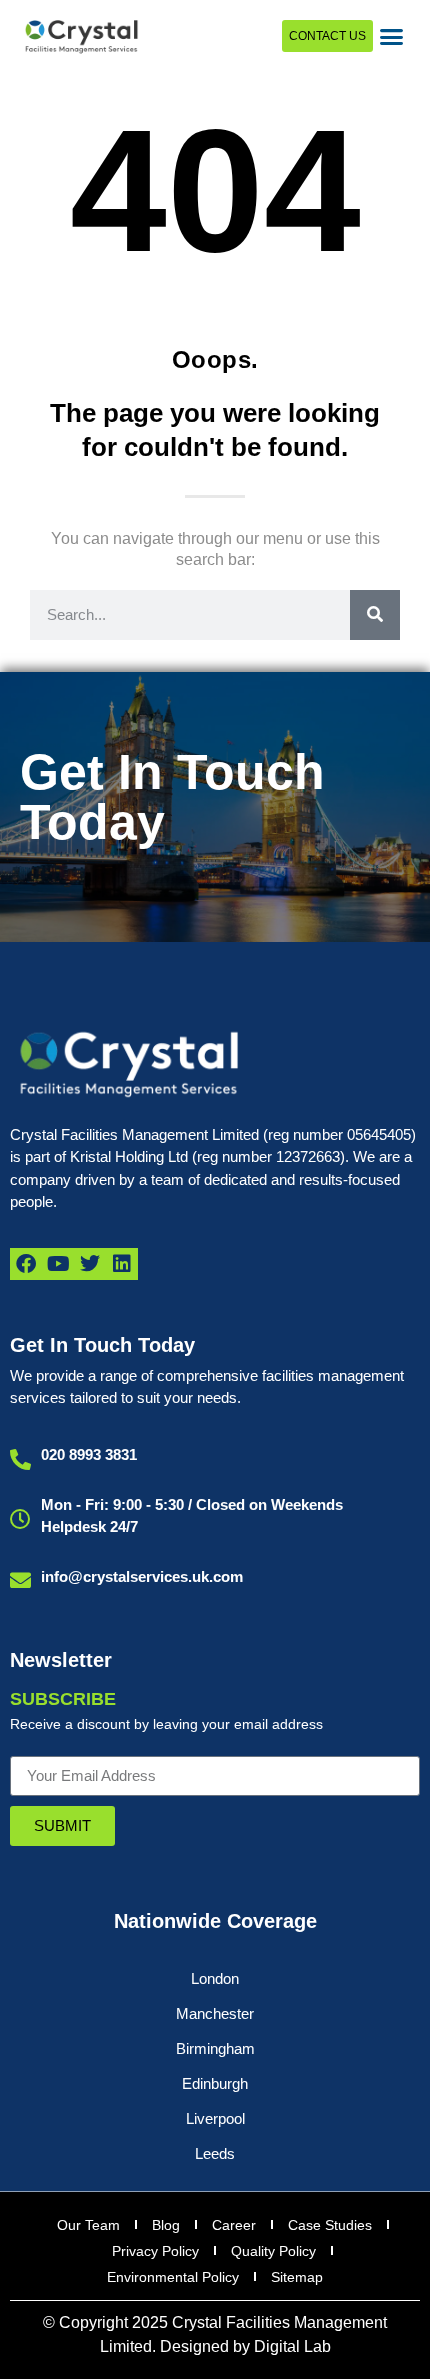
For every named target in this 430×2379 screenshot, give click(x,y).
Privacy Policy (155, 2251)
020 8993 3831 (89, 1454)
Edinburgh (215, 2083)
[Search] (375, 615)
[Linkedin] (122, 1264)
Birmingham (215, 2048)
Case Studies (330, 2225)
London (215, 1978)
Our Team (88, 2225)
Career (234, 2225)
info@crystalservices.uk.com (142, 1576)
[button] (392, 36)
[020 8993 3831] (20, 1459)
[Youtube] (58, 1264)
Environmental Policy (173, 2277)
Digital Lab (292, 2346)
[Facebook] (26, 1264)
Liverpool (215, 2118)
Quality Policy (273, 2251)
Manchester (215, 2013)
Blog (166, 2225)
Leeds (215, 2153)
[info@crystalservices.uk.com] (20, 1580)
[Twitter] (90, 1264)
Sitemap (297, 2277)
